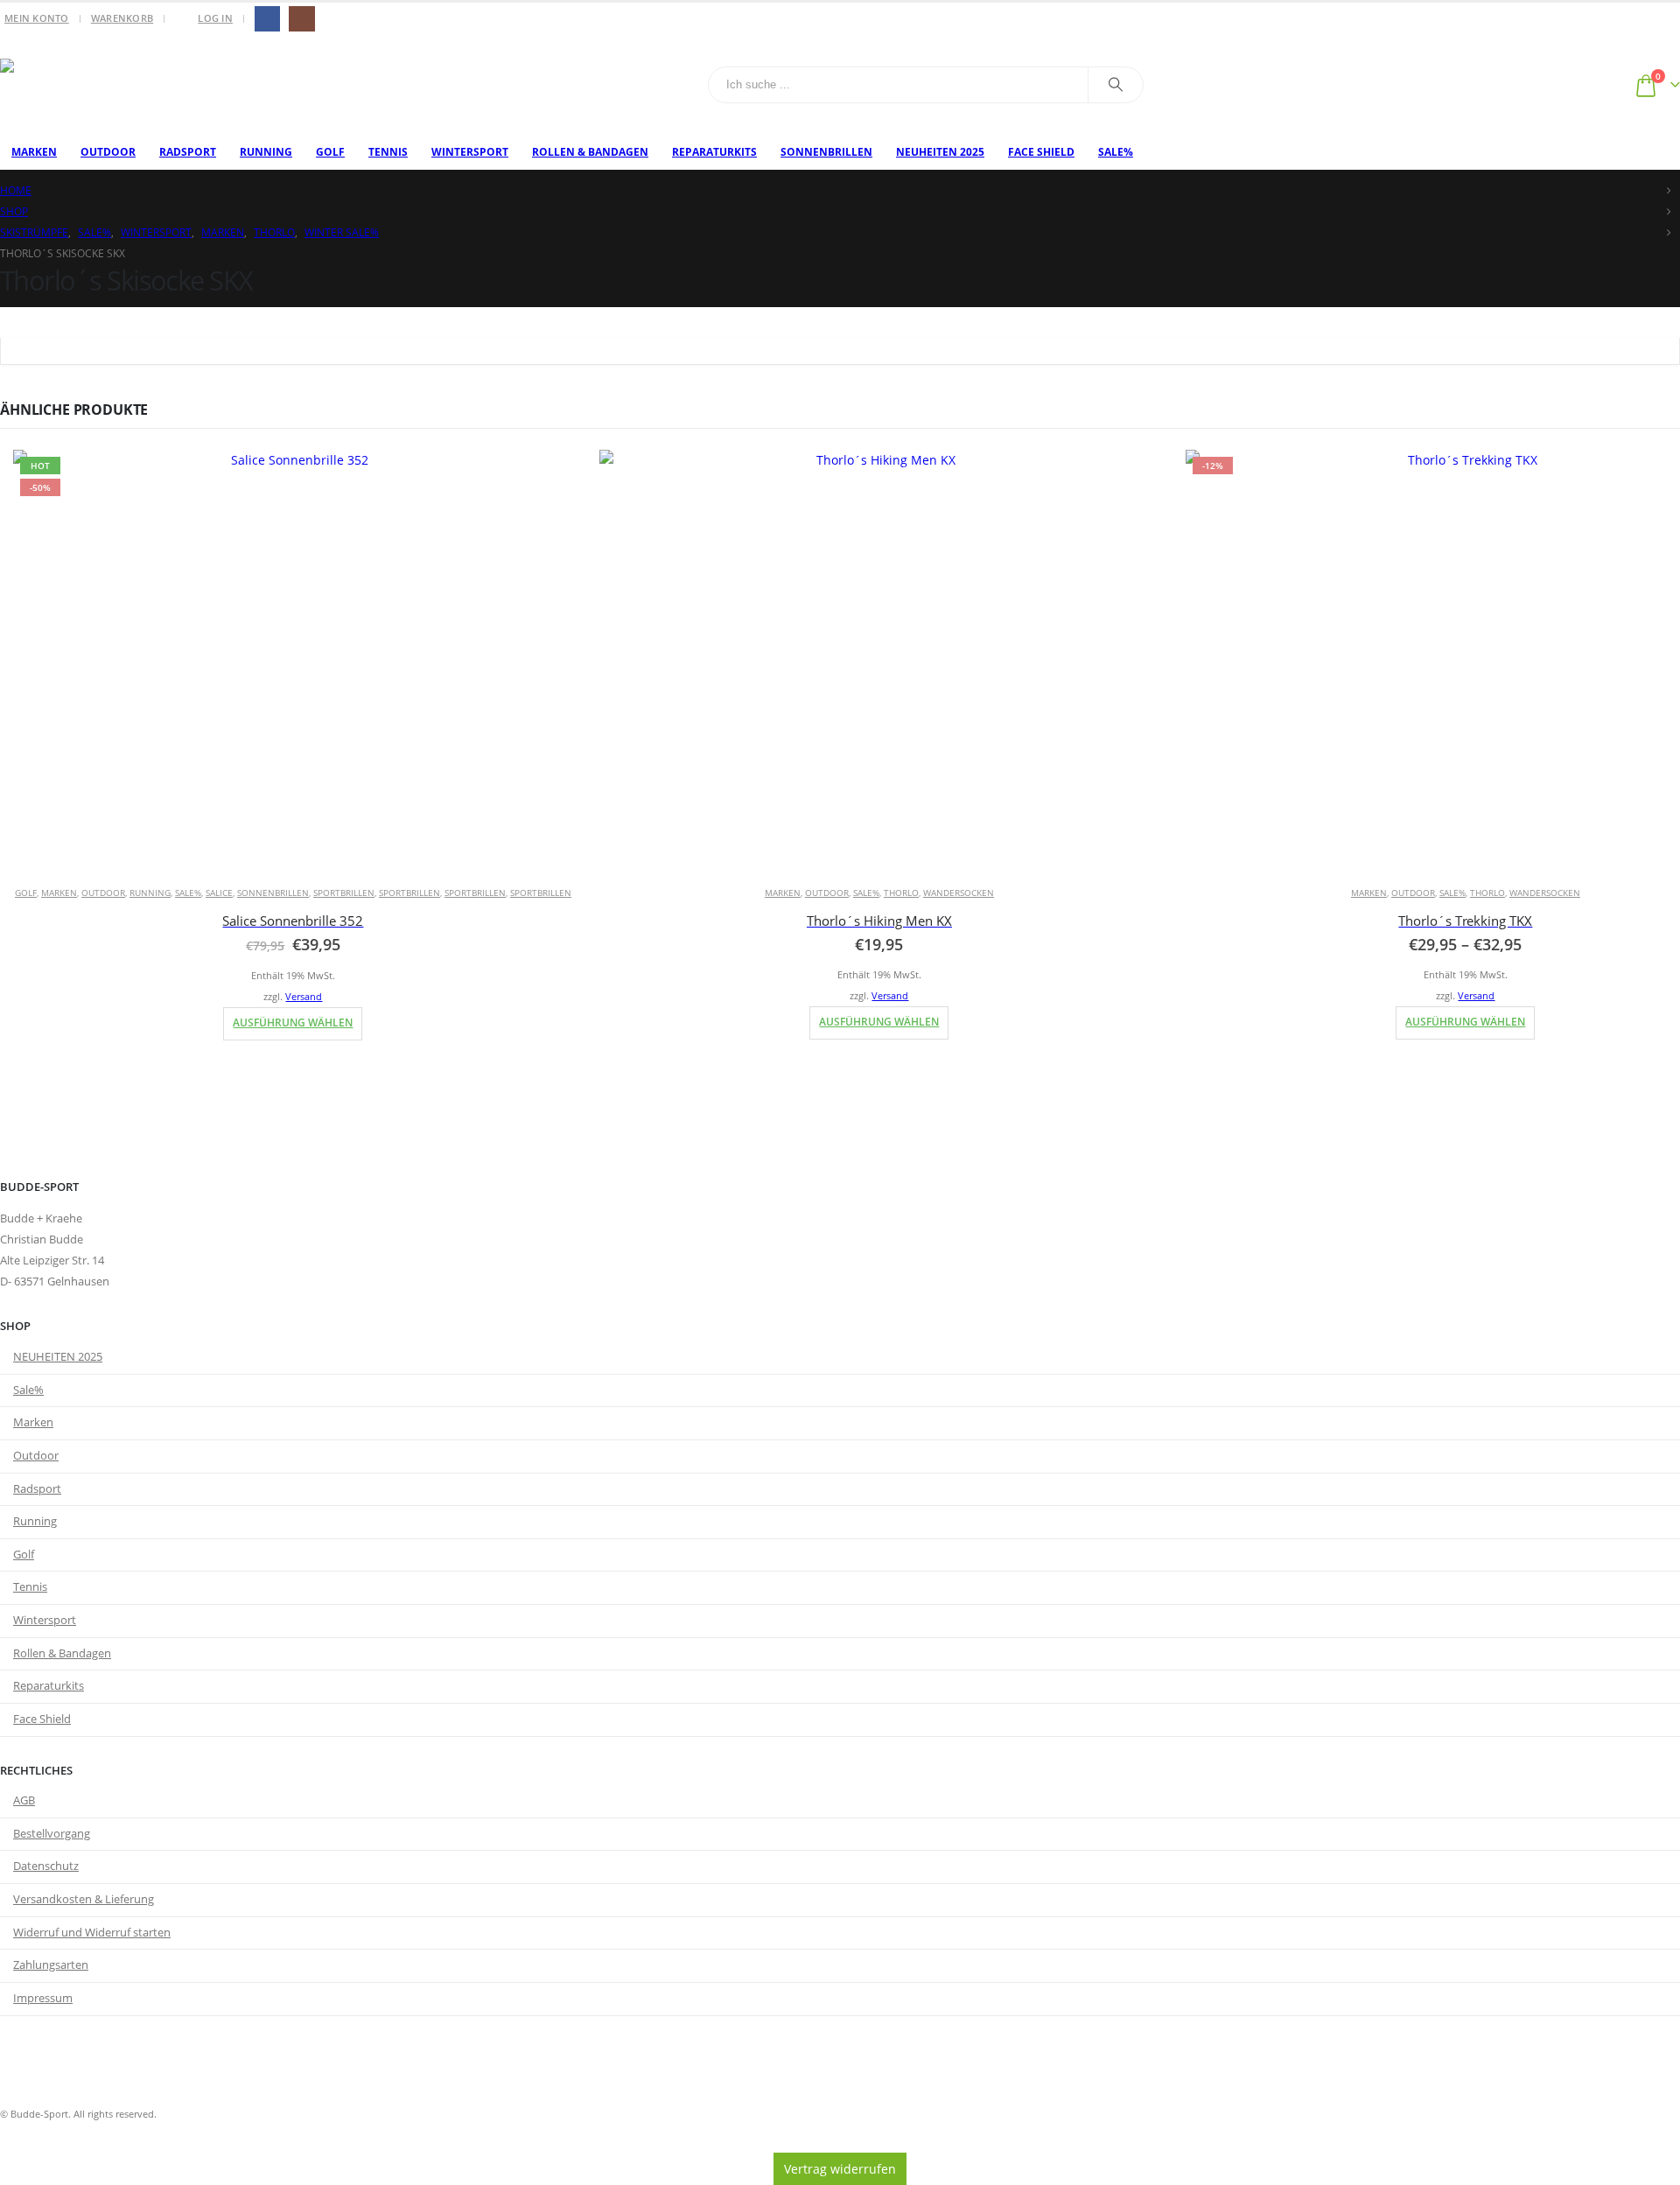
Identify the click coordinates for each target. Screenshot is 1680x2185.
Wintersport (470, 152)
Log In (215, 18)
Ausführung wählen (293, 1022)
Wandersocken (959, 893)
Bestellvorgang (52, 1834)
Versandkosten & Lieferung (84, 1899)
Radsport (188, 152)
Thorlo (901, 893)
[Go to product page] (879, 660)
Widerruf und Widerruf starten (92, 1933)
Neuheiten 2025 (940, 152)
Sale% (1116, 152)
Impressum (43, 1998)
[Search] (1116, 85)
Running (266, 152)
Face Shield (1041, 152)
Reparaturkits (714, 152)
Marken (34, 152)
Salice (219, 893)
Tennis (388, 152)
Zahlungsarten (51, 1965)
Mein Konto (37, 18)
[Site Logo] (109, 85)
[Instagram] (301, 19)
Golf (330, 152)
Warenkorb (122, 18)
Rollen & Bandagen (590, 152)
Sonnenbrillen (826, 152)
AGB (24, 1800)
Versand (304, 996)
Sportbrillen (344, 893)
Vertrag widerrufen (840, 2169)
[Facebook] (267, 19)
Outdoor (108, 152)
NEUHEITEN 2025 (58, 1357)
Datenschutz (46, 1866)
